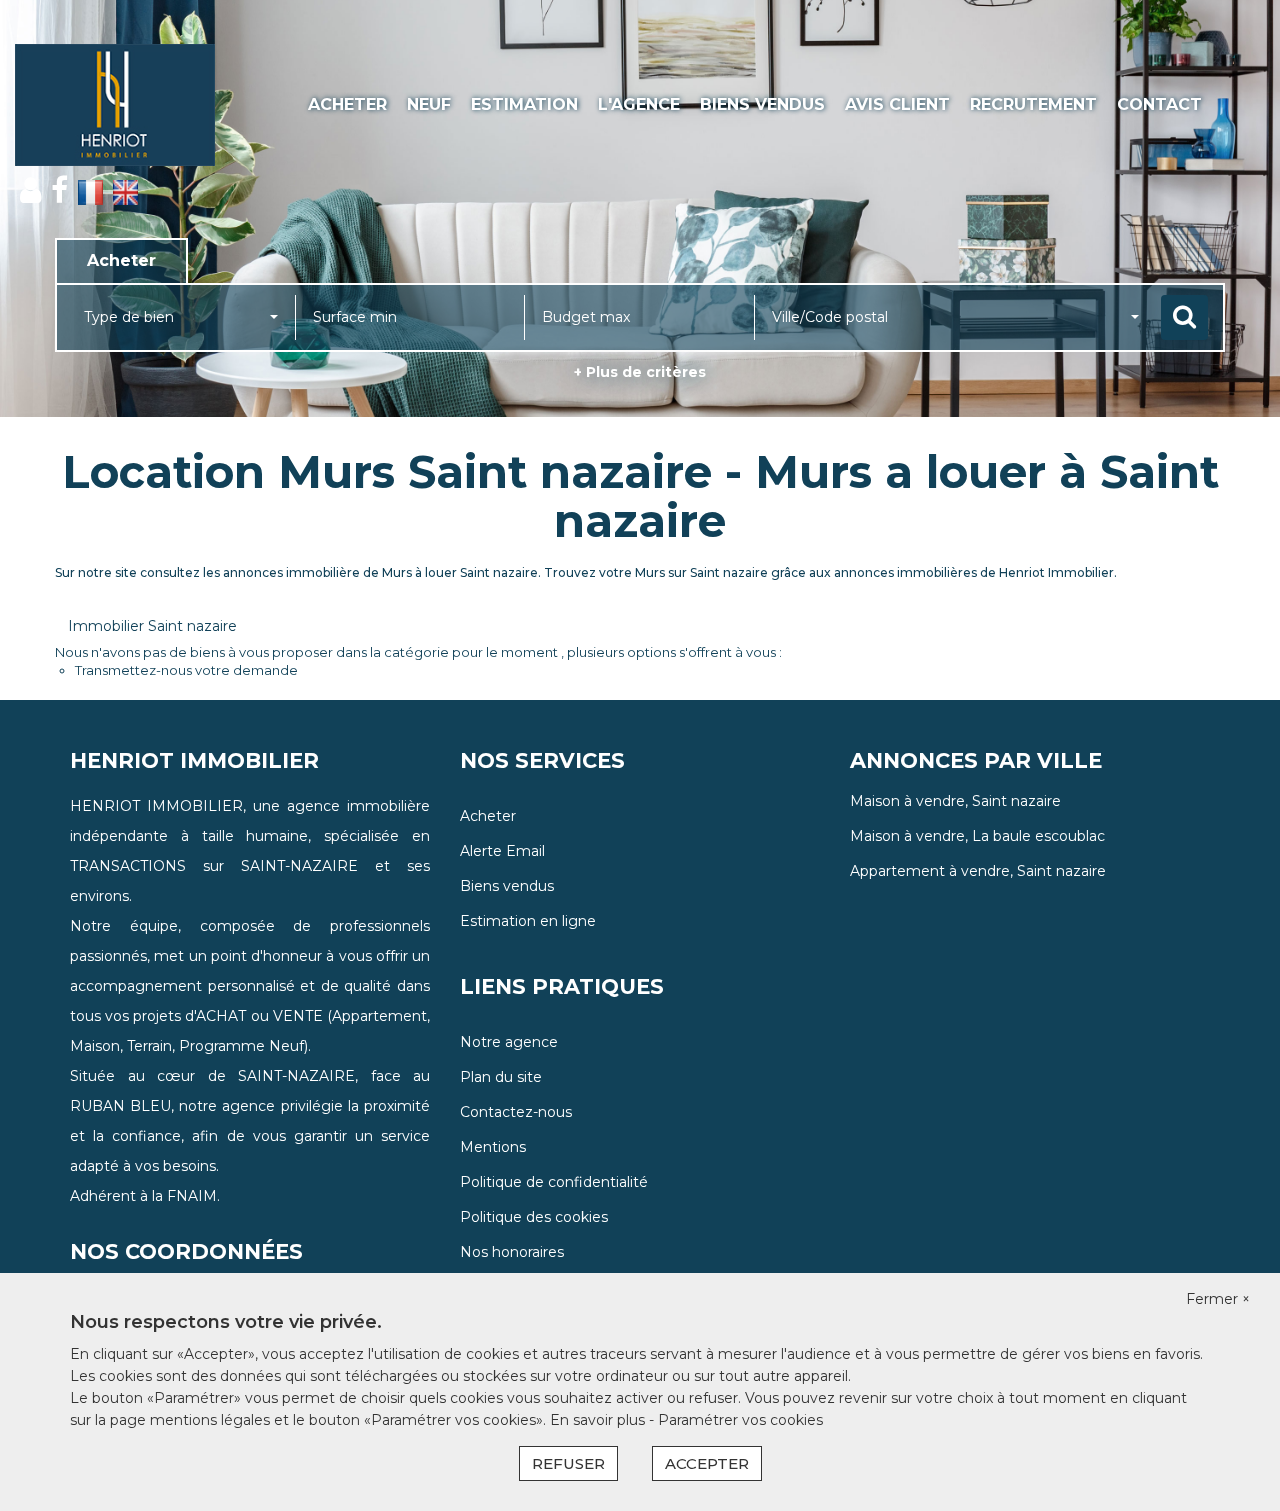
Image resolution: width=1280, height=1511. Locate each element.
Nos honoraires (512, 1252)
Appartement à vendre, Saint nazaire (978, 871)
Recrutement (1033, 104)
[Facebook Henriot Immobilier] (59, 190)
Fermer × (1218, 1299)
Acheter (347, 104)
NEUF (429, 104)
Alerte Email (502, 851)
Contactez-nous (516, 1112)
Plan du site (501, 1077)
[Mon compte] (30, 190)
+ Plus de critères (640, 372)
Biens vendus (762, 104)
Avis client (897, 104)
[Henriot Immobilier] (115, 105)
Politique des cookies (534, 1217)
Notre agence (509, 1042)
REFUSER (568, 1463)
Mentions (493, 1147)
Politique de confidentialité (554, 1182)
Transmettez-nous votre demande (186, 670)
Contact (1159, 104)
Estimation (524, 104)
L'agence (639, 104)
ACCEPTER (707, 1463)
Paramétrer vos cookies (740, 1420)
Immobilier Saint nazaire (152, 626)
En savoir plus (599, 1420)
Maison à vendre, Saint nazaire (955, 801)
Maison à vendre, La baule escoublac (977, 836)
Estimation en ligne (528, 921)
